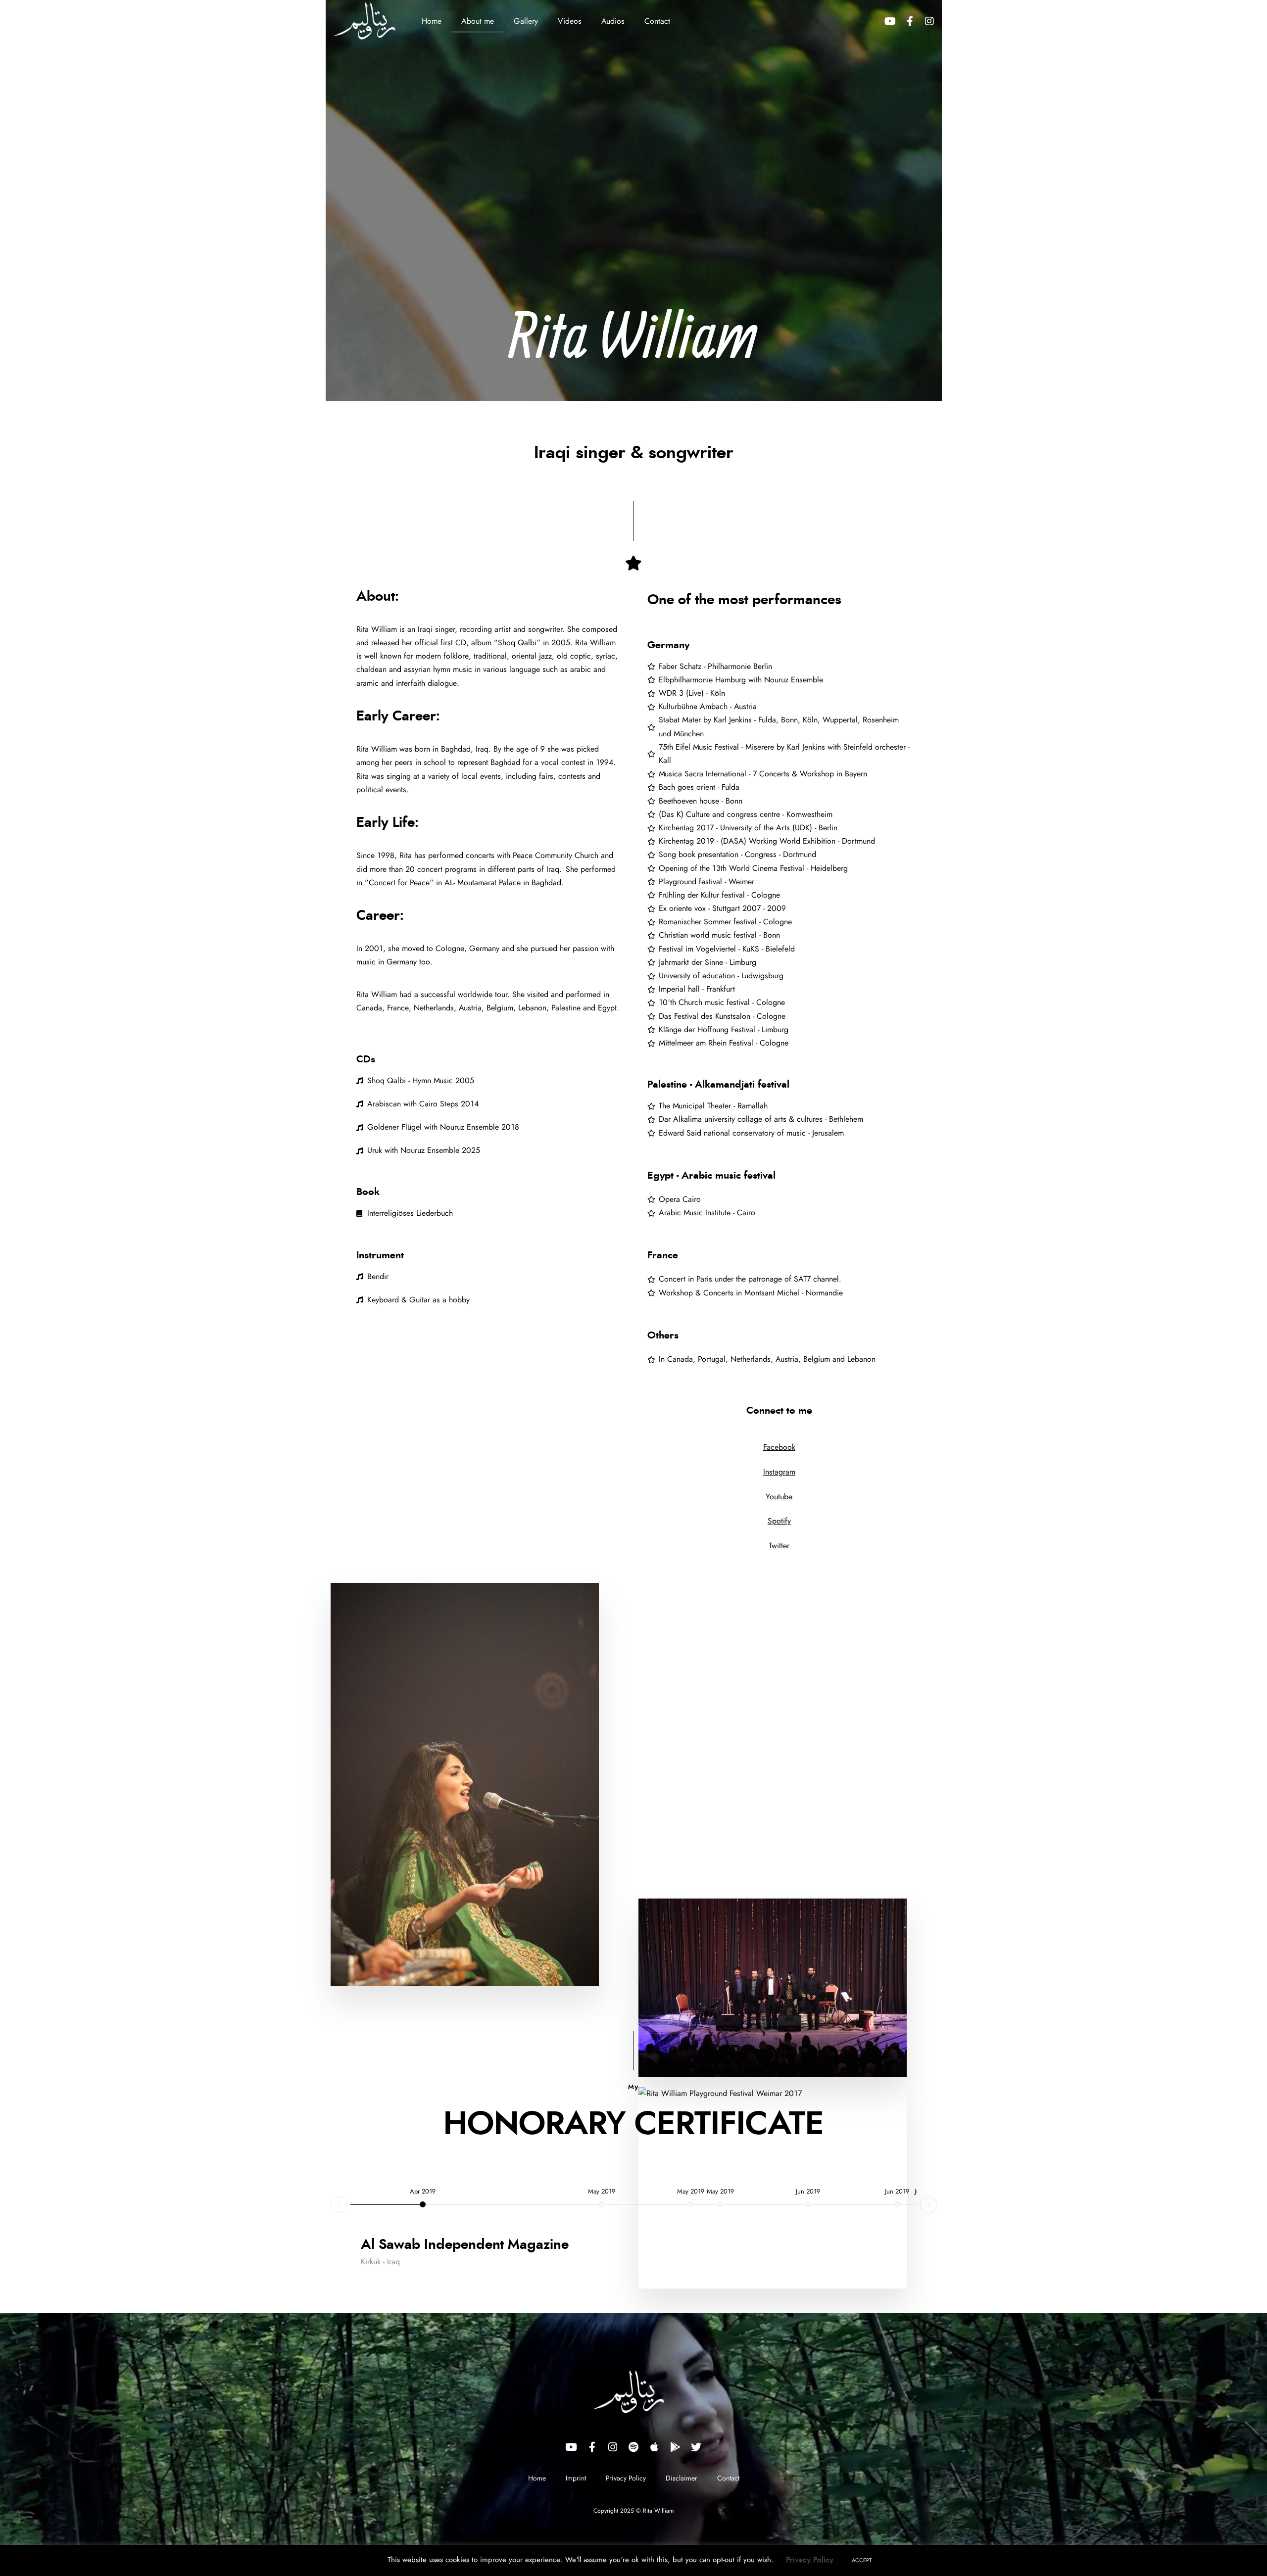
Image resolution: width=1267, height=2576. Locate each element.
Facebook (779, 1447)
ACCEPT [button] (862, 2560)
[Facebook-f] (910, 21)
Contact (657, 21)
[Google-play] (675, 2447)
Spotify (779, 1521)
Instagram (779, 1472)
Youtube (779, 1497)
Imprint (576, 2479)
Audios (613, 21)
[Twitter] (696, 2447)
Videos (570, 21)
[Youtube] (890, 21)
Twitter (779, 1546)
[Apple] (654, 2447)
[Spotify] (633, 2447)
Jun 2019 (808, 2192)
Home (432, 21)
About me (478, 21)
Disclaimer (682, 2479)
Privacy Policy (626, 2479)
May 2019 (602, 2192)
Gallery (526, 21)
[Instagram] (929, 21)
